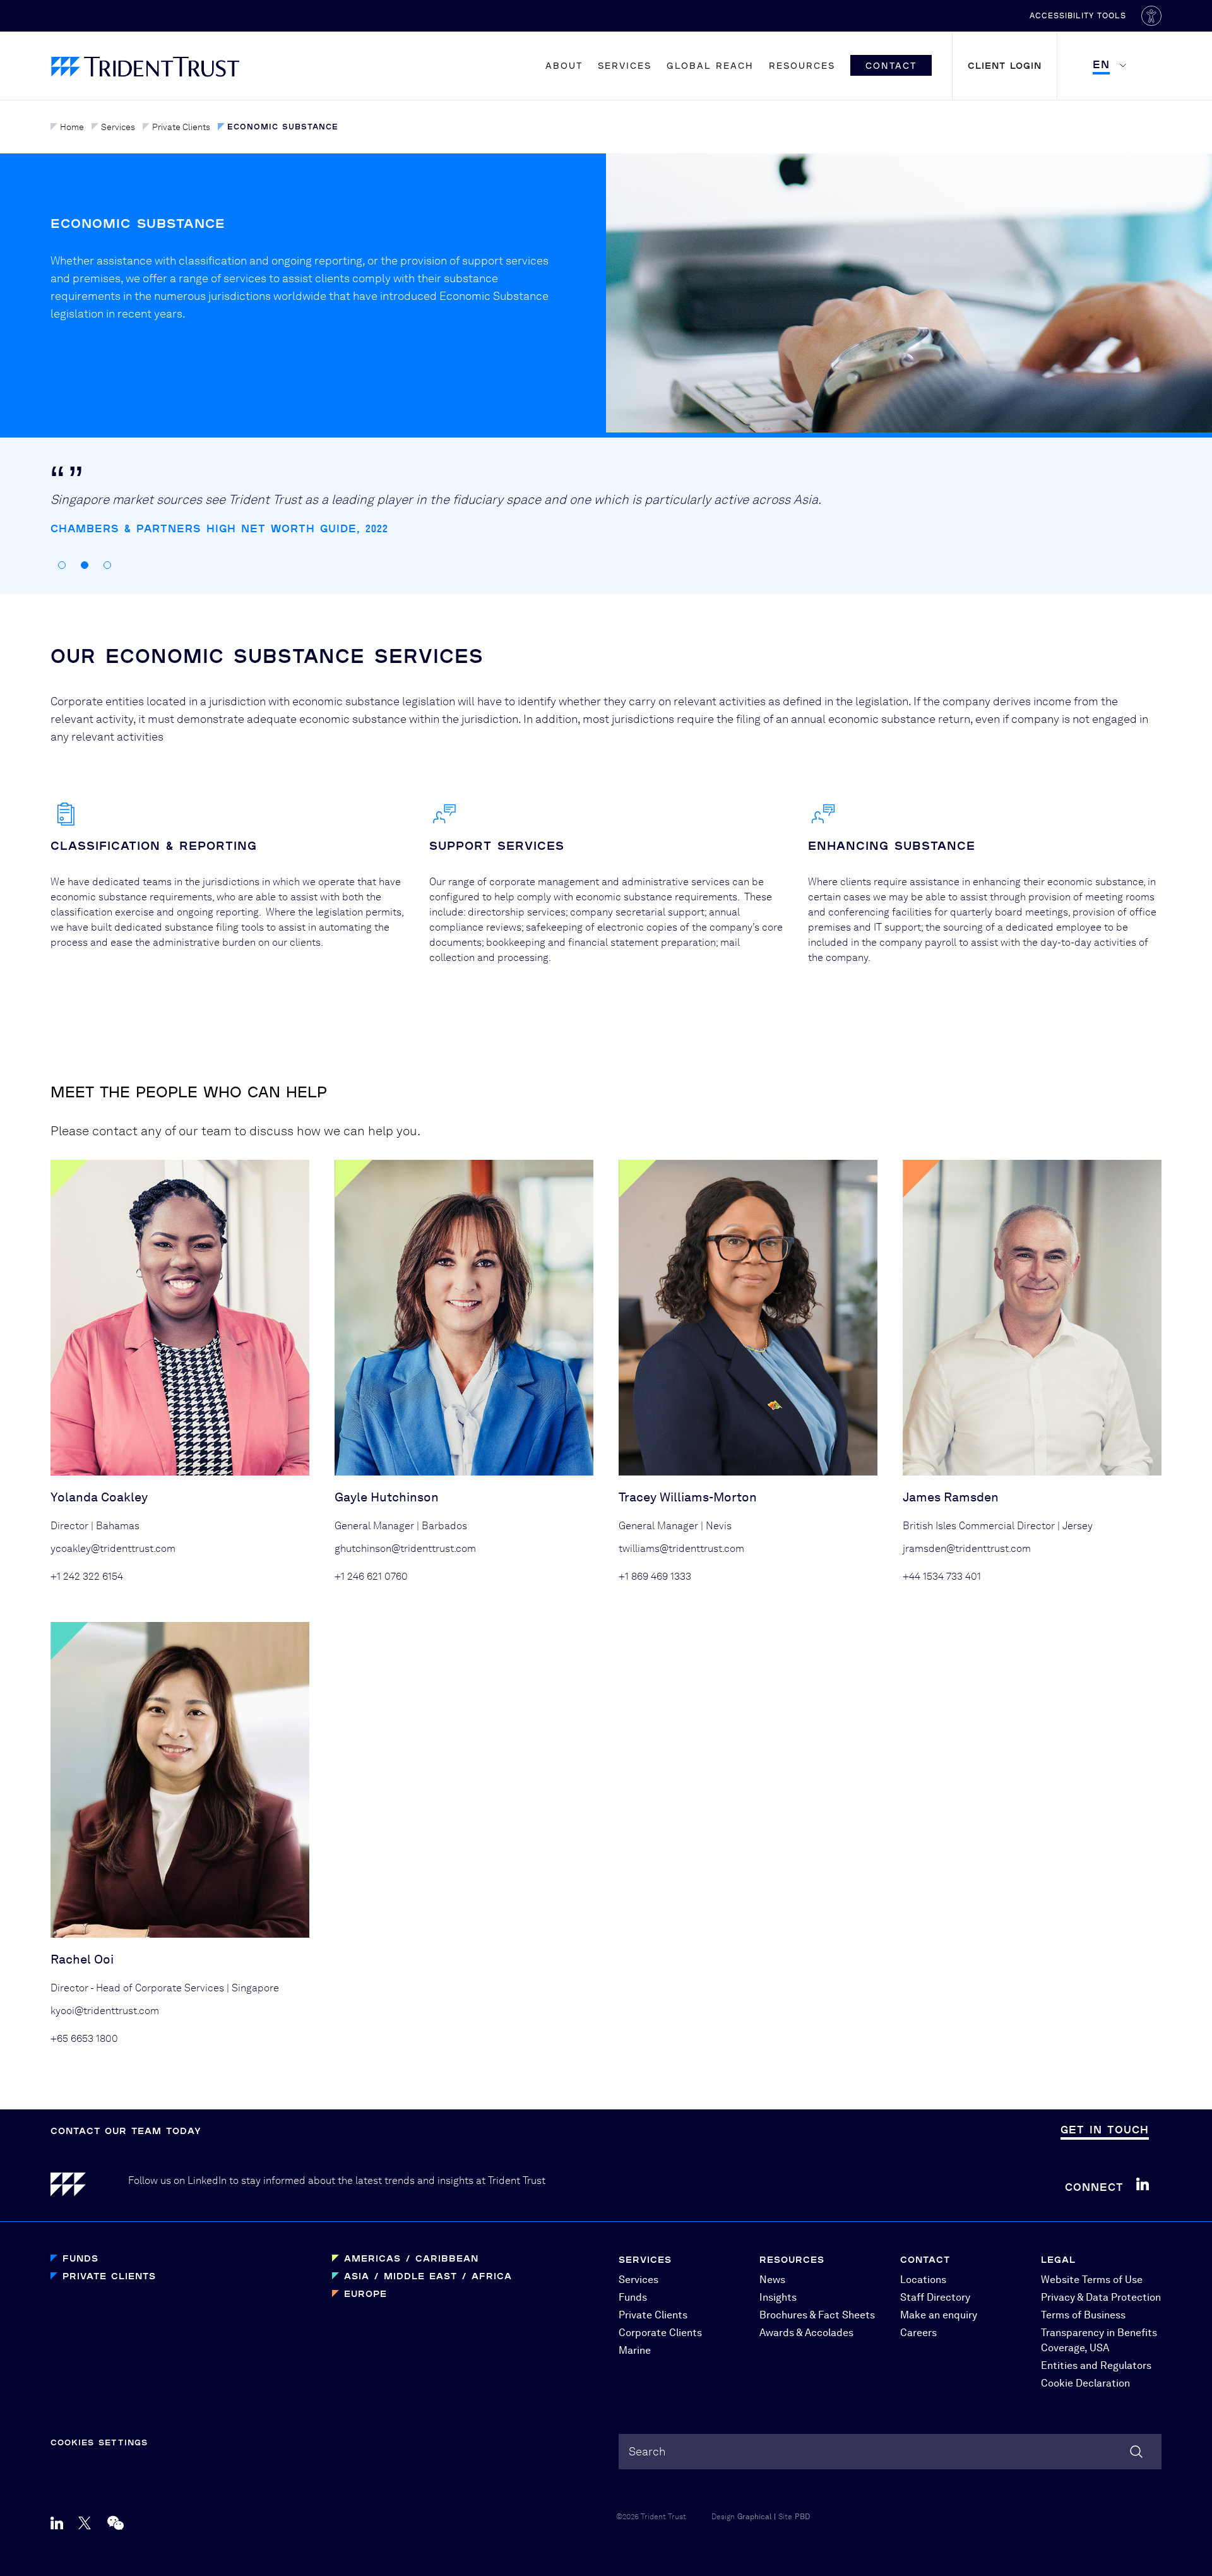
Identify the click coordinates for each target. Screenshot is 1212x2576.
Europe (365, 2293)
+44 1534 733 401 (942, 1576)
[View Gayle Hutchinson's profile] (464, 1318)
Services (625, 65)
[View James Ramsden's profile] (1032, 1318)
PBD (802, 2517)
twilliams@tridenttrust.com (681, 1548)
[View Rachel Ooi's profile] (180, 1780)
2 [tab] (85, 565)
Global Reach (710, 65)
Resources (802, 65)
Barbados (444, 1526)
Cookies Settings (99, 2442)
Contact (891, 65)
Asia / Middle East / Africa (428, 2276)
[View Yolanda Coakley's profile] (180, 1318)
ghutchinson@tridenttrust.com (405, 1548)
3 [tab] (107, 565)
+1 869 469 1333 (655, 1576)
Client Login (1005, 65)
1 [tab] (62, 565)
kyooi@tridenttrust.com (105, 2011)
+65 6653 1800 (84, 2038)
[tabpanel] (514, 520)
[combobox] (890, 2452)
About (564, 65)
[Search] (1136, 2452)
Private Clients (181, 127)
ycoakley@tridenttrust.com (113, 1548)
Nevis (719, 1526)
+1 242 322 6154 (87, 1576)
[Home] (89, 2187)
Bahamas (118, 1526)
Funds (80, 2258)
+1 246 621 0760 (371, 1576)
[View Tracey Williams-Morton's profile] (748, 1318)
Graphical (754, 2517)
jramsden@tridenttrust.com (967, 1548)
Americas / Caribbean (411, 2258)
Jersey (1078, 1526)
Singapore (255, 1988)
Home (72, 127)
